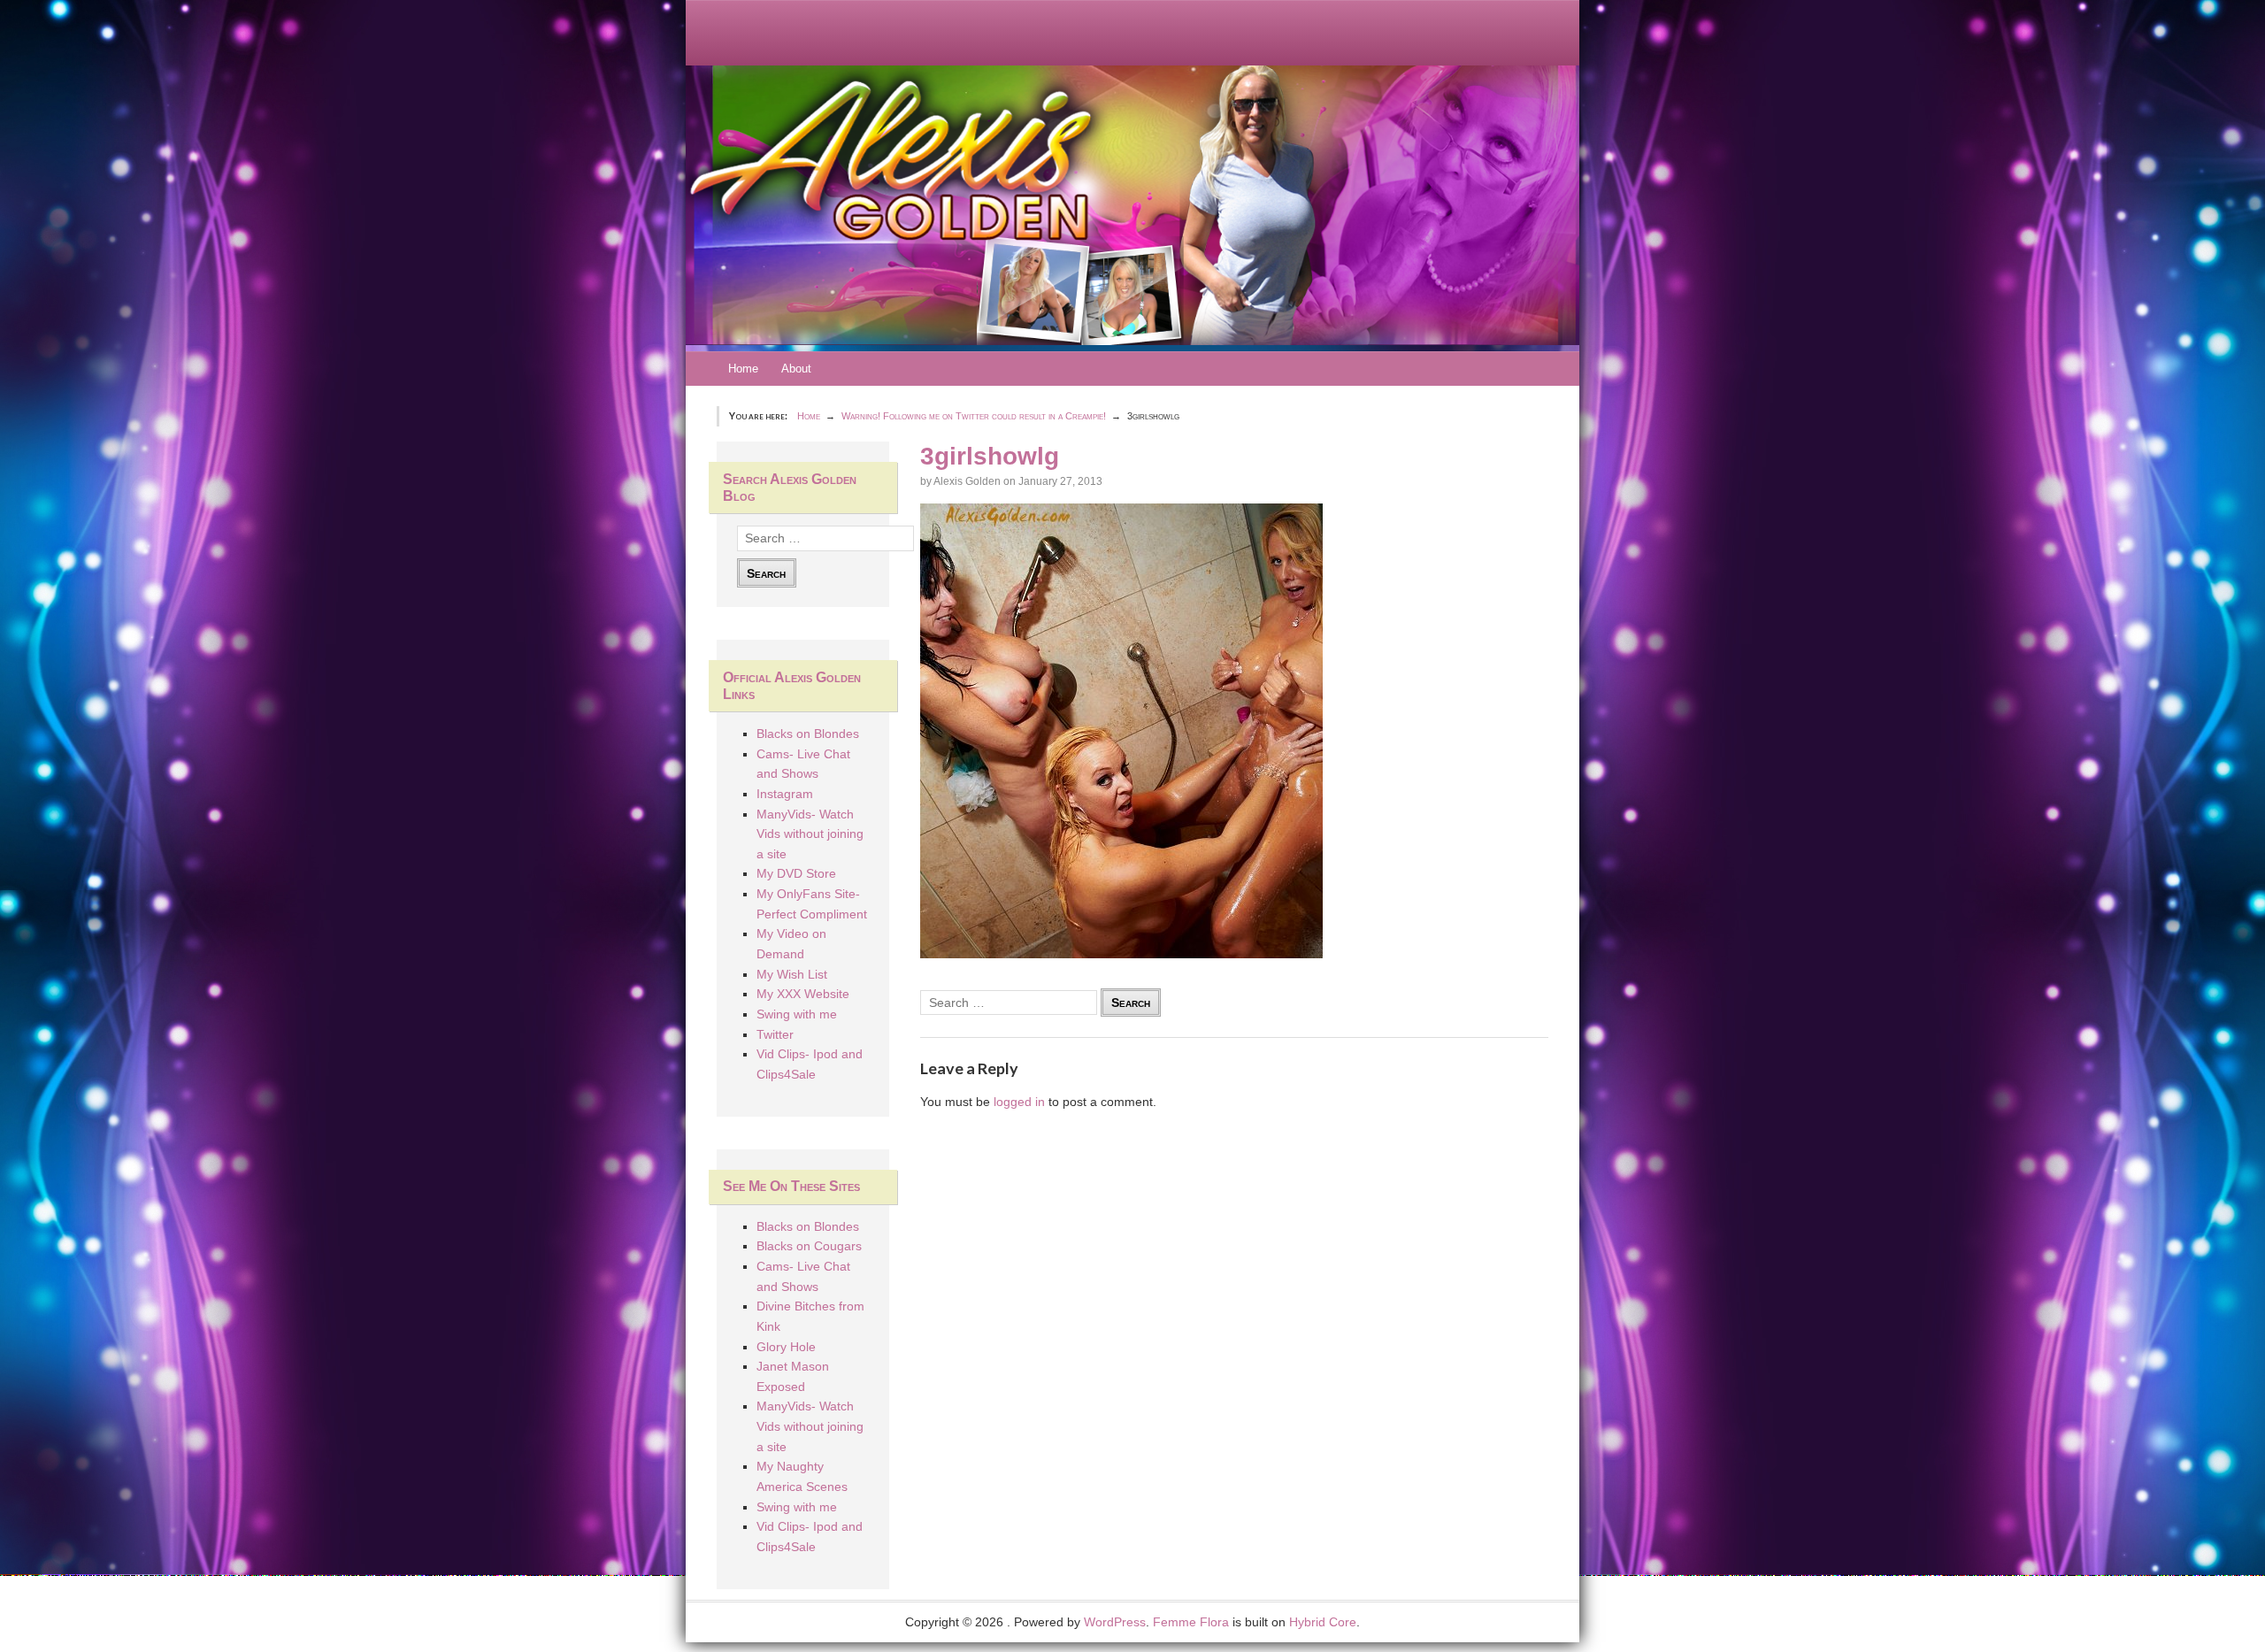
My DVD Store (796, 873)
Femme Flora (1191, 1622)
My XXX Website (803, 994)
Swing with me (797, 1014)
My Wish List (792, 974)
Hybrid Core (1323, 1622)
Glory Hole (786, 1347)
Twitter (775, 1034)
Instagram (785, 794)
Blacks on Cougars (809, 1246)
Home (743, 369)
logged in (1019, 1102)
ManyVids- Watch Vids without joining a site (810, 834)
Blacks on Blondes (808, 734)
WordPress (1115, 1622)
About (796, 369)
